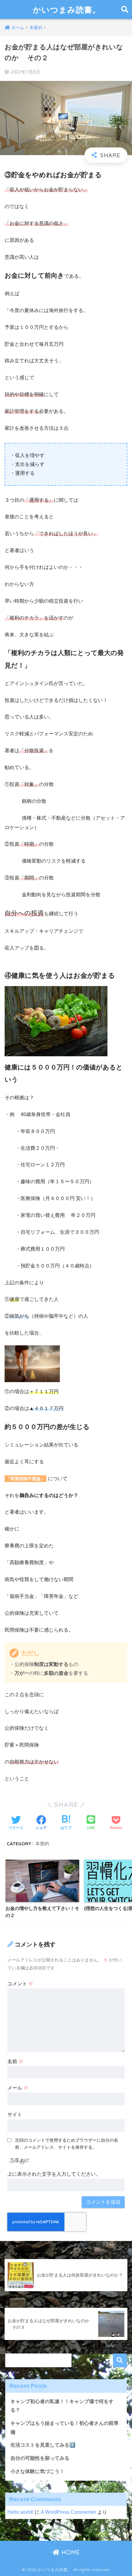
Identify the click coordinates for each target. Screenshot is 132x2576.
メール (18, 2088)
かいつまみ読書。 (67, 10)
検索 (120, 2360)
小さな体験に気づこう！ (37, 2471)
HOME (70, 2552)
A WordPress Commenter (68, 2512)
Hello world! (20, 2512)
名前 (15, 2062)
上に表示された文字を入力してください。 (54, 2174)
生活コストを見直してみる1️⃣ (43, 2445)
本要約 (42, 1844)
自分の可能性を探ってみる (40, 2458)
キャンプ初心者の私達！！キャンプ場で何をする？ (62, 2406)
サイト (15, 2115)
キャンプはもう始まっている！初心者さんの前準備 (64, 2428)
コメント (20, 1984)
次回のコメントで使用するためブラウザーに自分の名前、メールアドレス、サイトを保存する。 (67, 2144)
